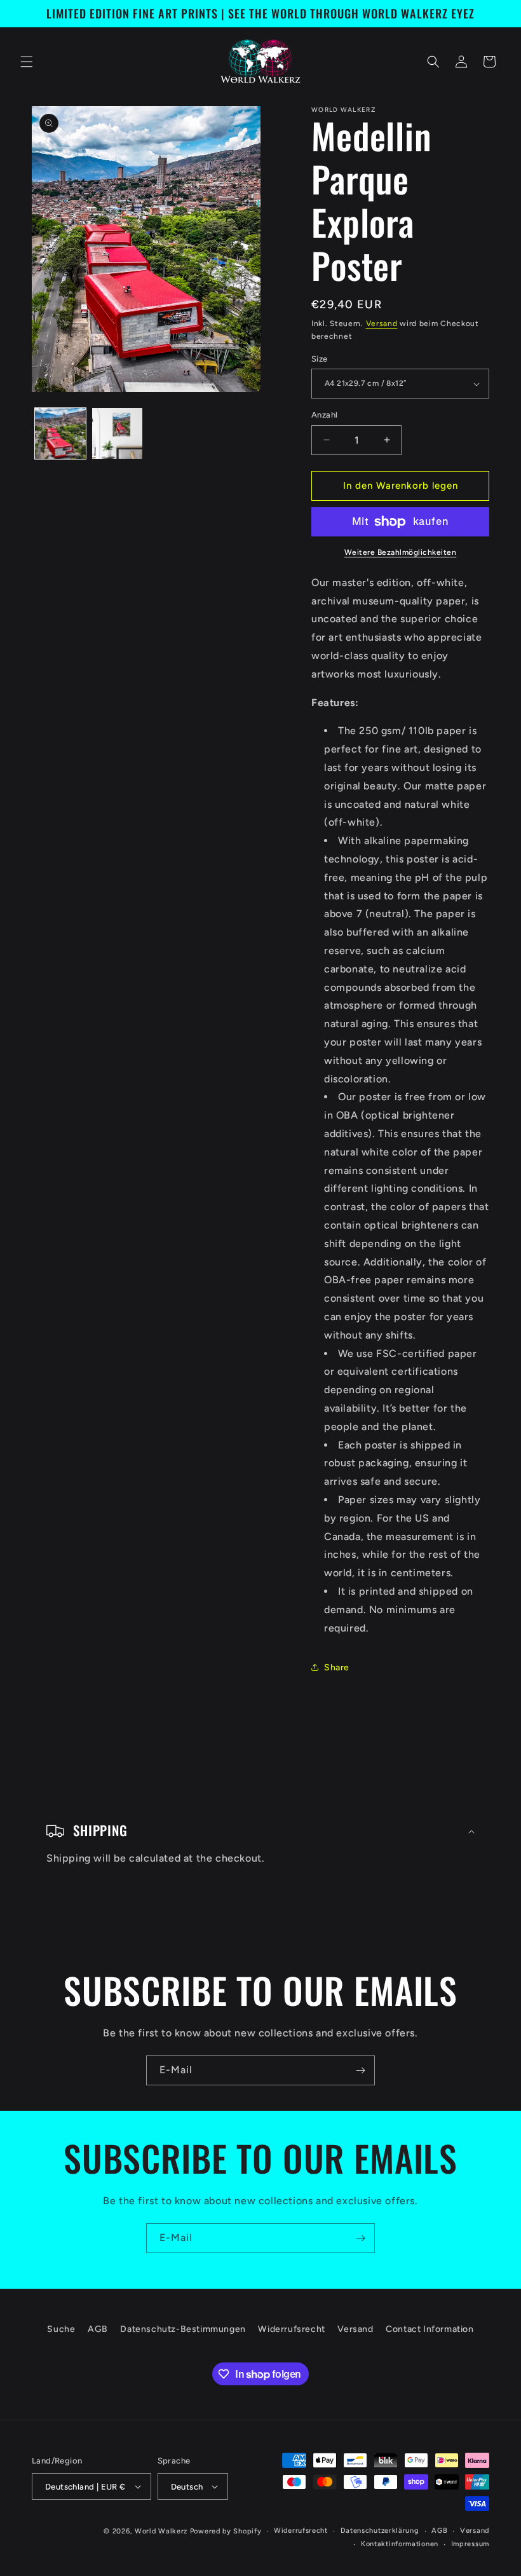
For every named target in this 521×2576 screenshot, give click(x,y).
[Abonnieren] (360, 2070)
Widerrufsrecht (291, 2329)
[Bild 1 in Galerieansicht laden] (60, 433)
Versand (382, 324)
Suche (61, 2329)
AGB (98, 2329)
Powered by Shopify (226, 2531)
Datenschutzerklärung (380, 2531)
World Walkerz (161, 2531)
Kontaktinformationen (400, 2544)
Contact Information (430, 2329)
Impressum (470, 2544)
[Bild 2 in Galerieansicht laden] (118, 433)
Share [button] (337, 1667)
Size (320, 359)
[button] (27, 62)
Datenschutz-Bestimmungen (183, 2329)
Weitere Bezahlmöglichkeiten (401, 552)
